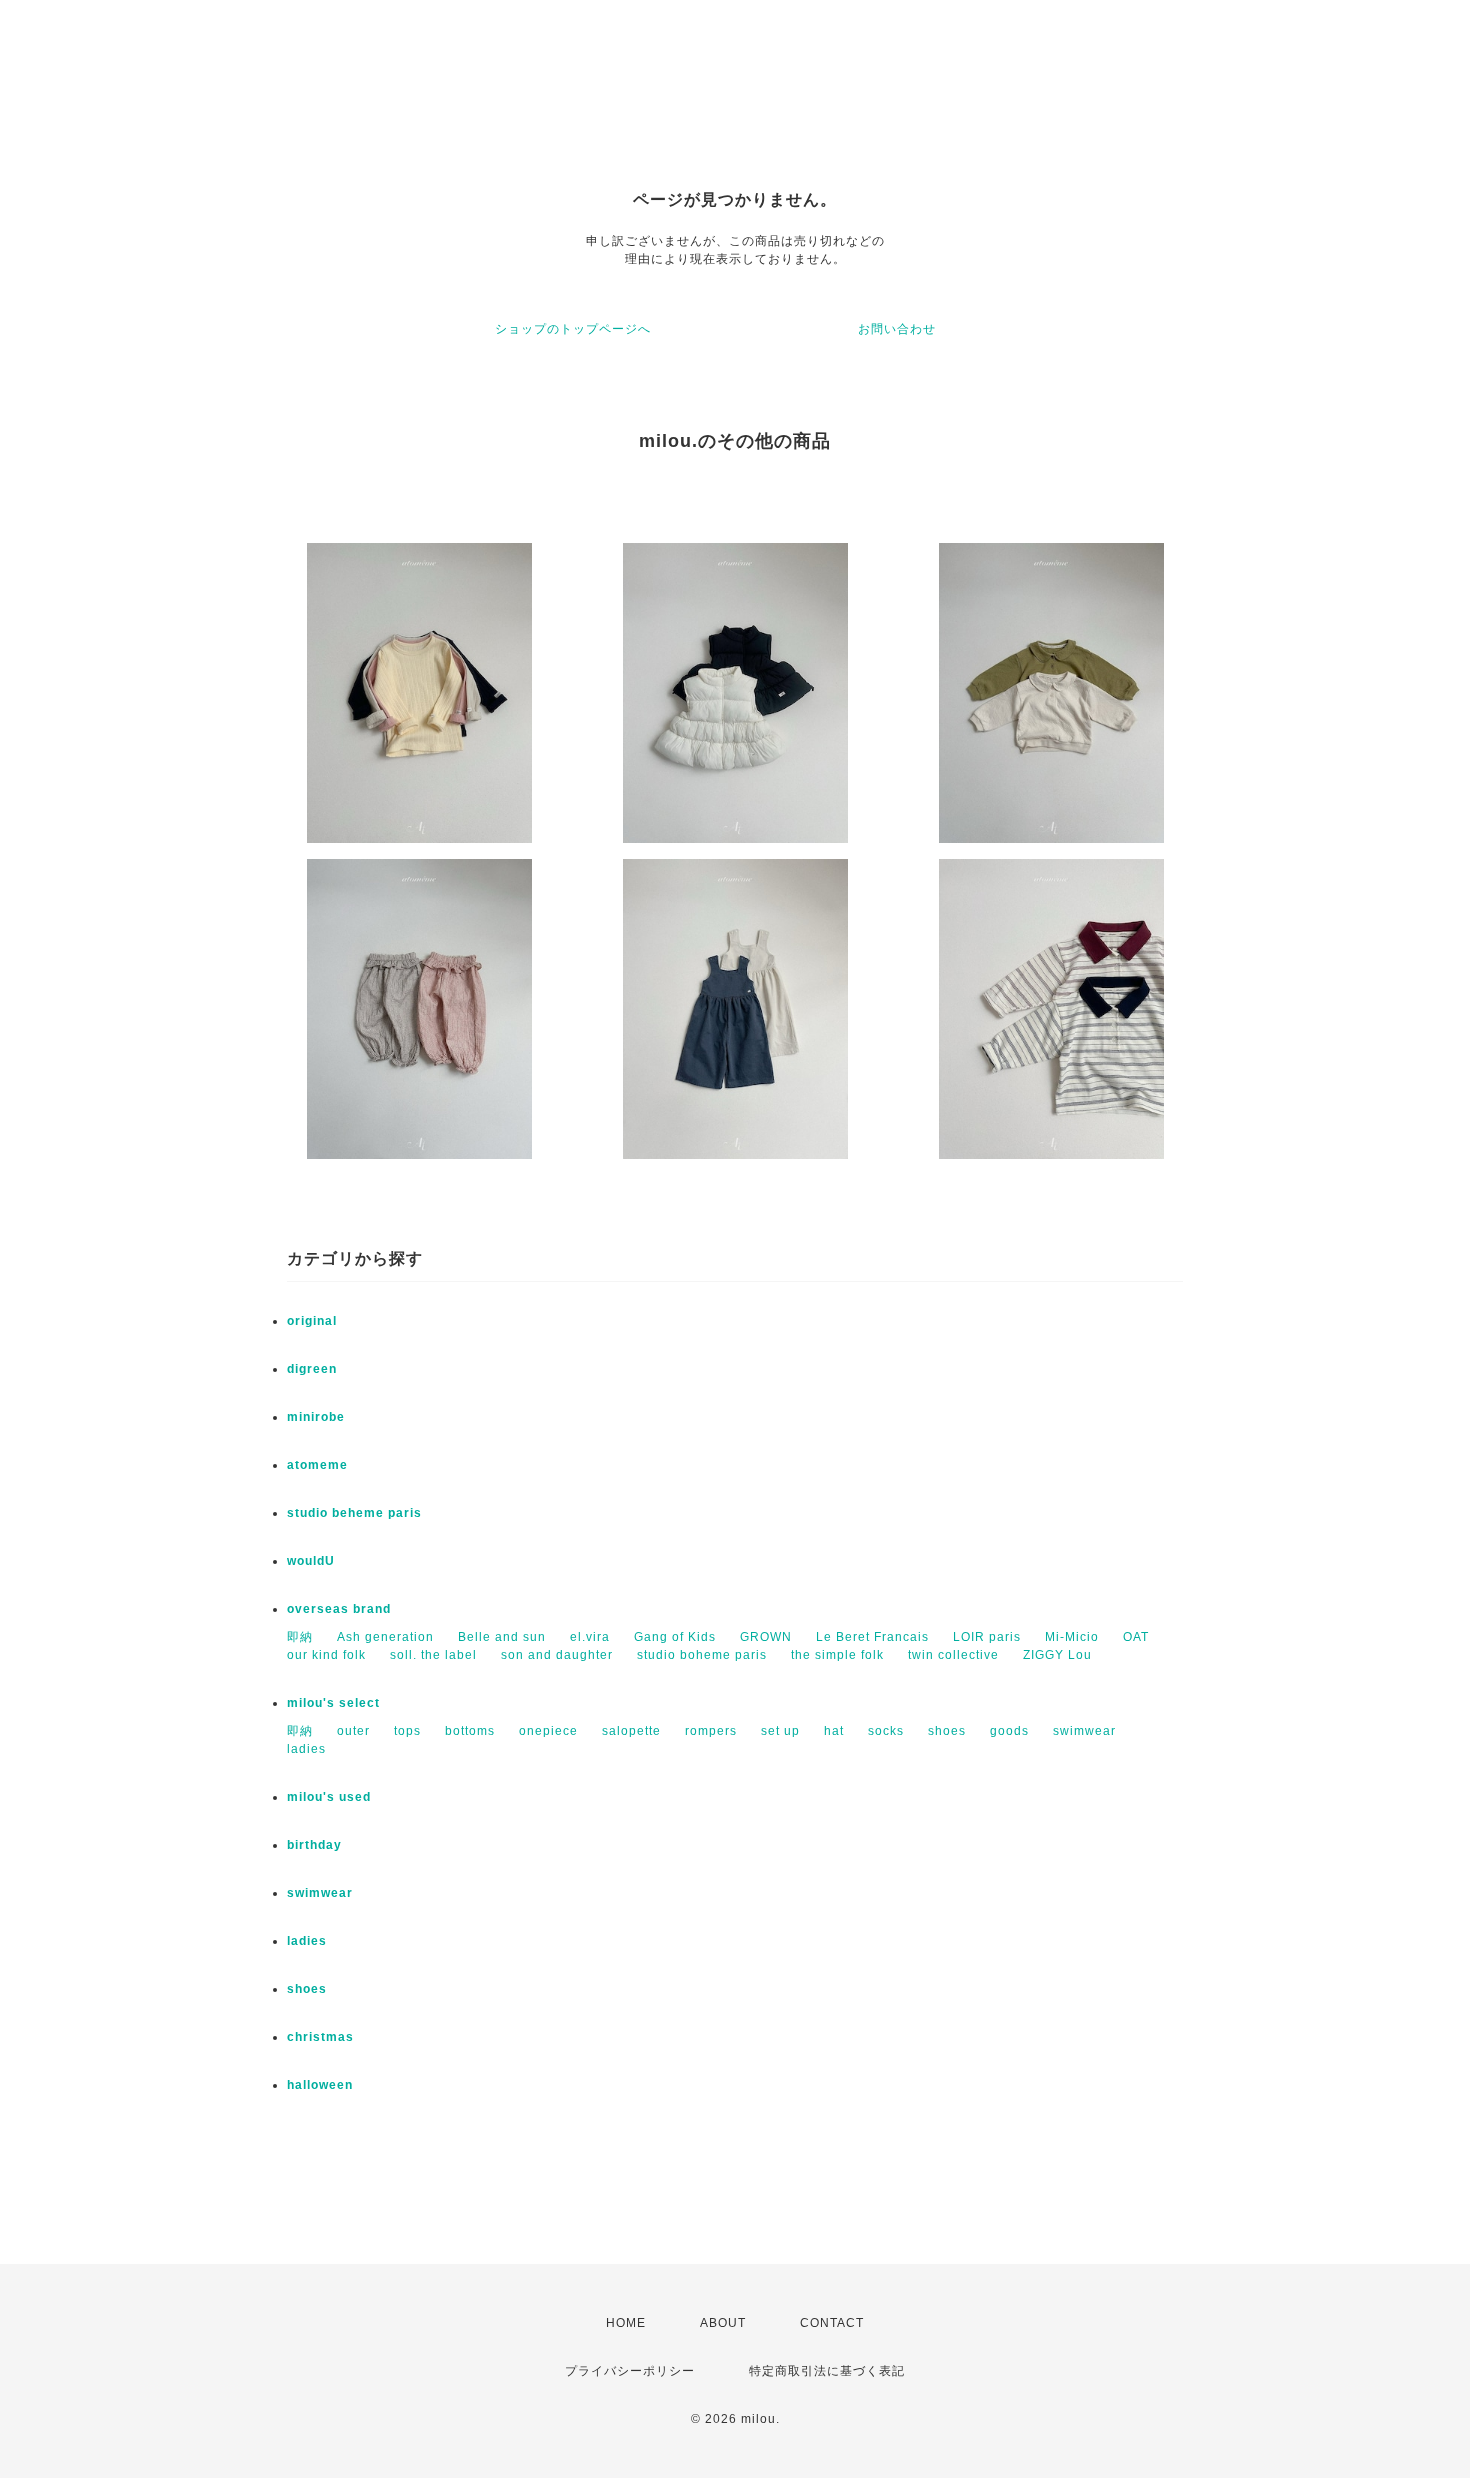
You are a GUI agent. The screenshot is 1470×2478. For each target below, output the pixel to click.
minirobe (316, 1417)
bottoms (470, 1731)
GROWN (766, 1637)
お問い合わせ (897, 329)
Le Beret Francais (872, 1637)
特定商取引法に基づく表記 (827, 2371)
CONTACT (832, 2323)
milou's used (329, 1797)
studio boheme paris (702, 1655)
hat (834, 1731)
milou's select (333, 1703)
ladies (306, 1749)
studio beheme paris (354, 1513)
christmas (320, 2037)
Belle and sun (502, 1637)
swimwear (1084, 1731)
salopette (631, 1731)
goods (1009, 1731)
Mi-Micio (1072, 1637)
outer (353, 1731)
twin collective (953, 1655)
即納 (300, 1637)
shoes (947, 1731)
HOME (626, 2323)
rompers (711, 1731)
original (312, 1321)
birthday (314, 1845)
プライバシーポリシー (630, 2371)
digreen (312, 1369)
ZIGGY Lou (1057, 1655)
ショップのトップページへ (573, 329)
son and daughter (557, 1655)
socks (886, 1731)
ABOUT (723, 2323)
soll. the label (433, 1655)
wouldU (311, 1561)
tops (407, 1731)
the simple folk (837, 1655)
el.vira (590, 1637)
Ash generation (385, 1637)
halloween (320, 2085)
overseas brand (339, 1609)
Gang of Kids (675, 1637)
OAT (1136, 1637)
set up (780, 1731)
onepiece (548, 1731)
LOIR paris (987, 1637)
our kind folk (326, 1655)
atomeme (317, 1465)
